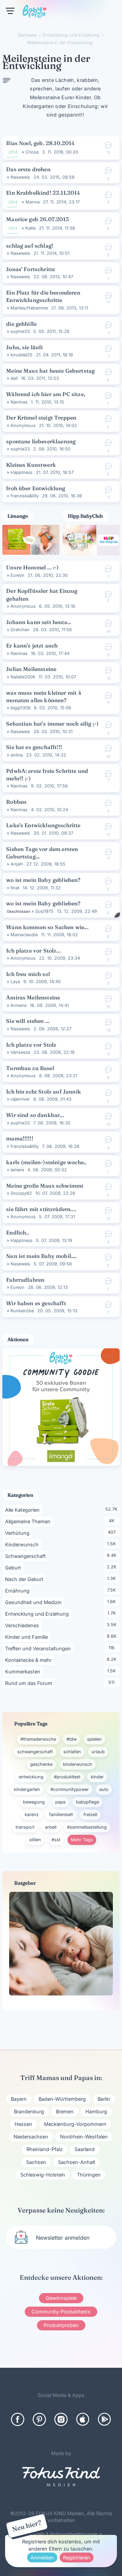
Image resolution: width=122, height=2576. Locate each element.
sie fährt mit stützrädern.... (41, 1209)
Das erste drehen (28, 169)
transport (25, 1827)
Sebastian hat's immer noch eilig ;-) (52, 724)
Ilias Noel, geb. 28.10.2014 (40, 143)
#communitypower (70, 1789)
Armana (18, 1005)
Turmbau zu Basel (30, 1068)
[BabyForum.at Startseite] (35, 13)
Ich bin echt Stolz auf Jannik (44, 1091)
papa (60, 1802)
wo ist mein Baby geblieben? (43, 880)
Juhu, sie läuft (25, 347)
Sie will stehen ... (28, 1021)
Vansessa (20, 1052)
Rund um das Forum (30, 1683)
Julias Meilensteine (31, 669)
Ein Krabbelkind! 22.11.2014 (43, 193)
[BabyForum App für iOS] (83, 2419)
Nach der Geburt (25, 1579)
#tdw (72, 1739)
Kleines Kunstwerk (31, 465)
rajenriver (20, 1099)
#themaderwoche (38, 1739)
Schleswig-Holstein (43, 2175)
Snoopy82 (21, 1193)
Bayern (19, 2099)
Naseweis (20, 177)
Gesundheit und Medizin (35, 1602)
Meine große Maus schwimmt (45, 1186)
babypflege (87, 1802)
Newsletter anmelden (63, 2238)
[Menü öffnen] (10, 11)
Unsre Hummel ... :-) (32, 567)
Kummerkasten (24, 1671)
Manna (33, 202)
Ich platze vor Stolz (31, 1045)
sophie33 (20, 331)
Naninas (19, 402)
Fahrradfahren (25, 1280)
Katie (30, 228)
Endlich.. (17, 1232)
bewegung (34, 1802)
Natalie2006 (23, 677)
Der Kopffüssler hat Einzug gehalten (42, 594)
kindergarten (27, 1789)
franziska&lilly (25, 496)
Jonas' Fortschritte (30, 269)
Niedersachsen (31, 2137)
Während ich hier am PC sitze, (46, 394)
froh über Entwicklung (36, 488)
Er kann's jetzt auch (32, 645)
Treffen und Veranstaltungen (39, 1648)
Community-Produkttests (61, 2312)
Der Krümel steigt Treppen (41, 418)
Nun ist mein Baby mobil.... (41, 1256)
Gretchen (20, 630)
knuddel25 (22, 355)
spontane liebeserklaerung (41, 441)
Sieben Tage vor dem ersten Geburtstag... (42, 853)
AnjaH (17, 864)
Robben (16, 802)
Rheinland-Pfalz (45, 2149)
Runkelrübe (22, 1311)
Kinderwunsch (23, 1544)
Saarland (85, 2149)
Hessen (23, 2124)
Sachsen (36, 2162)
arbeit (51, 1827)
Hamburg (96, 2111)
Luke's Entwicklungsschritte (43, 825)
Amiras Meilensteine (33, 997)
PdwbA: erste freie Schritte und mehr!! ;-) (47, 775)
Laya (15, 982)
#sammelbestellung (87, 1827)
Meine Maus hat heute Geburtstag (50, 371)
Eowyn (17, 575)
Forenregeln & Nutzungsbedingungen (59, 2534)
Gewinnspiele (61, 2298)
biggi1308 (21, 708)
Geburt (14, 1567)
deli (14, 378)
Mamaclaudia (24, 935)
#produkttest (67, 1777)
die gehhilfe (21, 324)
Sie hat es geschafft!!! (34, 747)
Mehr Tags (82, 1840)
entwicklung (31, 1777)
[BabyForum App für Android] (104, 2419)
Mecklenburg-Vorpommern (75, 2124)
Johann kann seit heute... (39, 622)
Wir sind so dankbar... (35, 1115)
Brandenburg (29, 2111)
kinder (97, 1777)
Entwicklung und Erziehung (38, 1614)
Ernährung (18, 1591)
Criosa (32, 152)
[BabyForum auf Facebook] (18, 2419)
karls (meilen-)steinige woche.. (46, 1162)
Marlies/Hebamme (29, 308)
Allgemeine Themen (29, 1521)
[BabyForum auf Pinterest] (39, 2419)
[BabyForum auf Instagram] (61, 2419)
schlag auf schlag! (30, 246)
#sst (56, 1840)
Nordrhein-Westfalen (84, 2137)
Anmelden (42, 2557)
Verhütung (18, 1533)
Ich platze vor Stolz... (33, 951)
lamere (17, 1170)
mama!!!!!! (20, 1138)
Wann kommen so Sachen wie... (47, 927)
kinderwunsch (78, 1764)
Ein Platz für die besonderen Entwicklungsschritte (43, 296)
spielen (94, 1739)
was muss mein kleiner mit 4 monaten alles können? (44, 696)
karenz (32, 1815)
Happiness (22, 472)
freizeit (90, 1815)
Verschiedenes (23, 1625)
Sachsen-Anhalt (77, 2162)
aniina (17, 755)
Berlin (104, 2099)
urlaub (98, 1752)
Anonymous (23, 425)
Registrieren (77, 2557)
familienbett (61, 1815)
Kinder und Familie (28, 1637)
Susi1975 (44, 911)
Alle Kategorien (24, 1510)
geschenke (41, 1764)
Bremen (65, 2111)
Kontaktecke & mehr (29, 1660)
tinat (15, 888)
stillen (35, 1840)
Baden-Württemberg (62, 2099)
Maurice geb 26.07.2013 (37, 219)
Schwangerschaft (27, 1556)
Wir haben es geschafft (36, 1303)
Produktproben (61, 2325)
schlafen (72, 1752)
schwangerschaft (35, 1752)
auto (104, 1789)
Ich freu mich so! (28, 974)
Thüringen (89, 2175)
